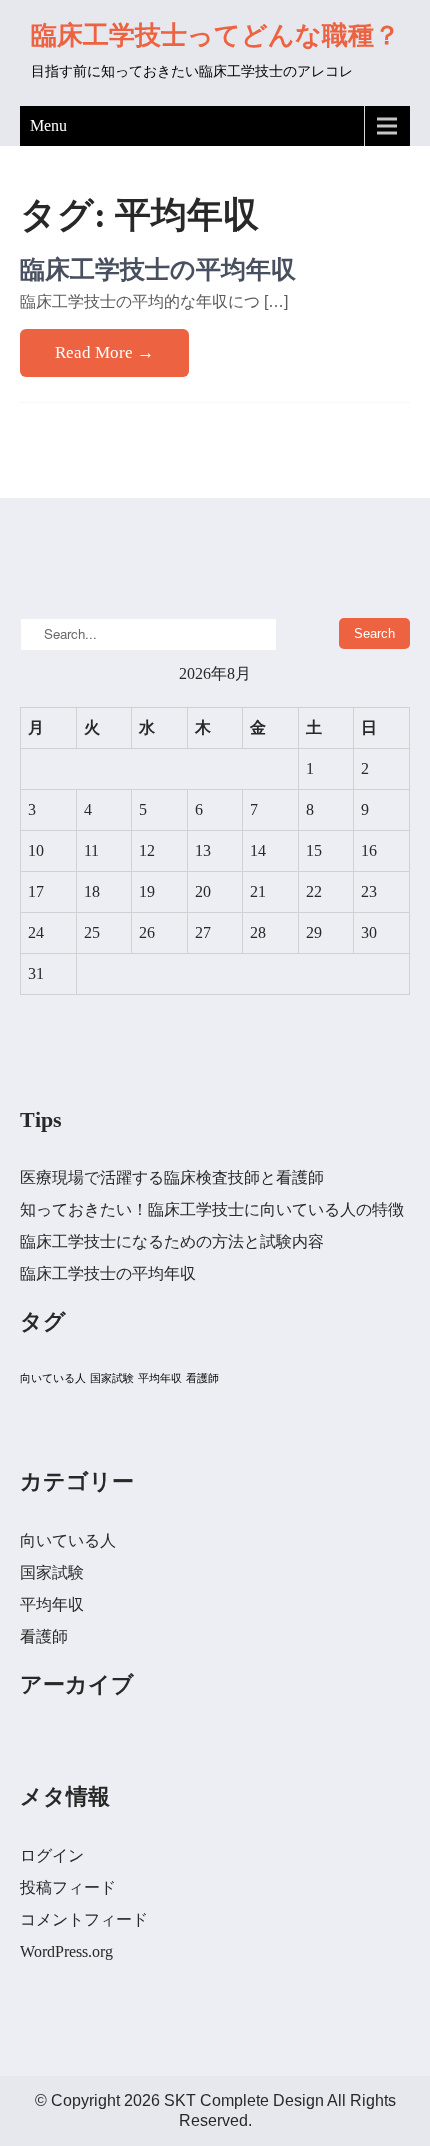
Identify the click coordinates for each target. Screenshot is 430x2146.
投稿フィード (68, 1887)
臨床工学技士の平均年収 (158, 269)
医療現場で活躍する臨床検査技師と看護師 (172, 1177)
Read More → (104, 352)
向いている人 (53, 1378)
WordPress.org (66, 1951)
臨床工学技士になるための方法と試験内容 (172, 1241)
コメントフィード (84, 1919)
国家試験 (112, 1378)
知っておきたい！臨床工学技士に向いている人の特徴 (212, 1209)
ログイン (52, 1855)
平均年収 (160, 1378)
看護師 (202, 1378)
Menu (48, 125)
